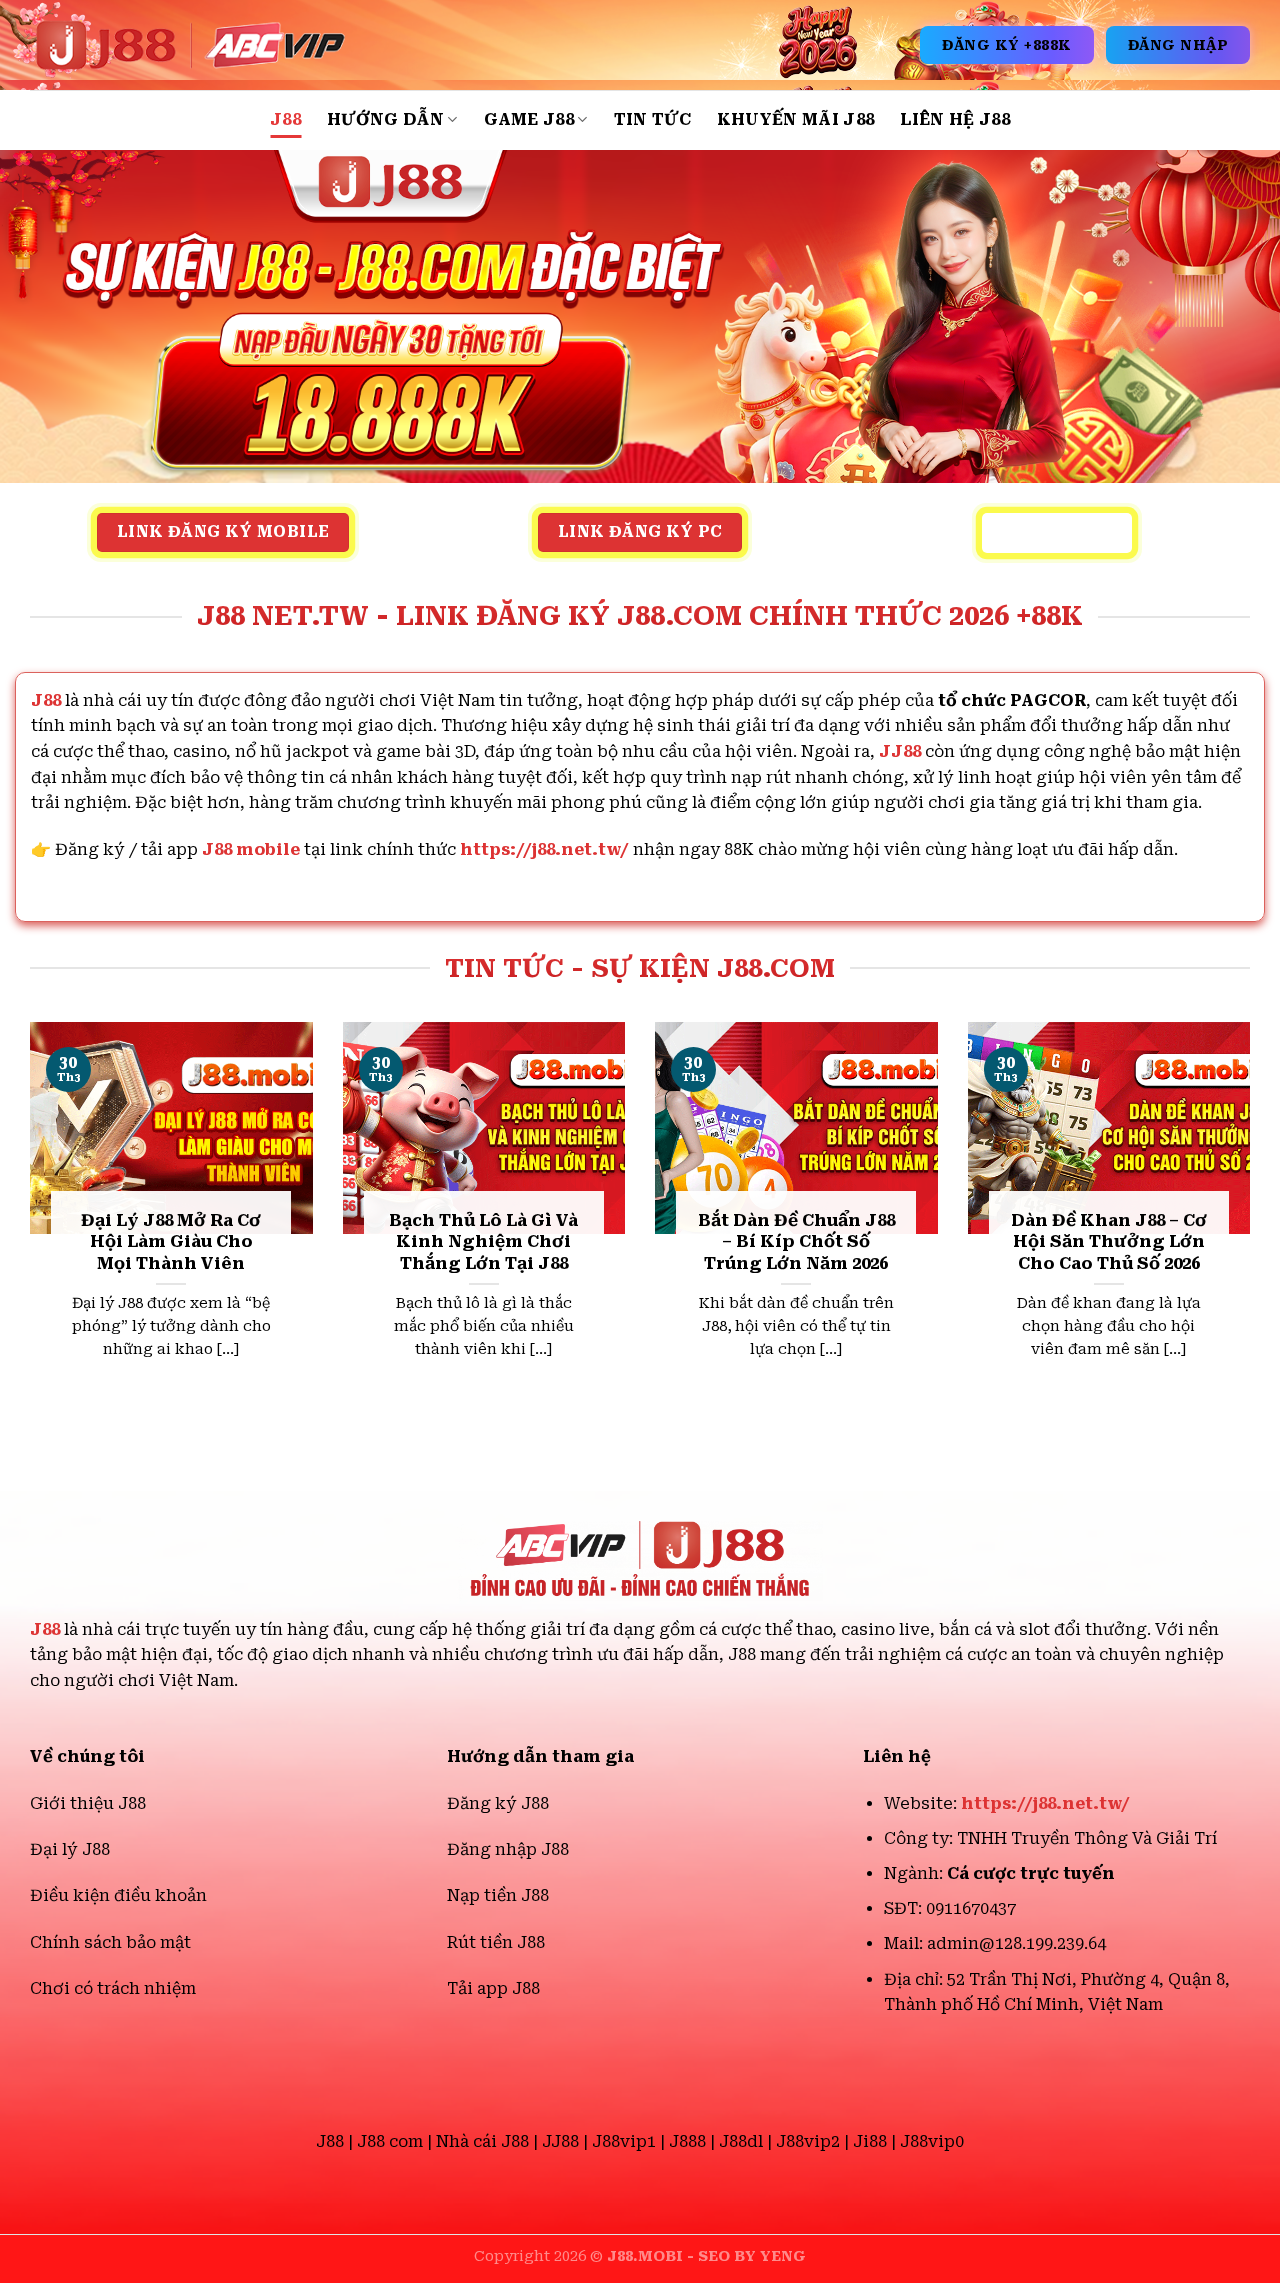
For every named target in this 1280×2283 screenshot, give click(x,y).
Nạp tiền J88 (498, 1895)
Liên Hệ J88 (955, 119)
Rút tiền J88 (496, 1942)
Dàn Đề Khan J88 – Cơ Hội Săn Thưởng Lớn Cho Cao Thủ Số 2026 (1109, 1242)
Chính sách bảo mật (110, 1942)
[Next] (1254, 1224)
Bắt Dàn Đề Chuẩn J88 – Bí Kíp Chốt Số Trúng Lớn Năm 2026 (796, 1242)
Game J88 (529, 119)
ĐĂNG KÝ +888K (1007, 45)
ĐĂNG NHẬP (1178, 45)
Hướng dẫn (385, 119)
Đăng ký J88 (498, 1803)
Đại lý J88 (70, 1849)
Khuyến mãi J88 (795, 119)
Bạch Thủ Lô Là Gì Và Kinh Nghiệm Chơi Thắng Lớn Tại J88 (483, 1242)
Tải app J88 (493, 1988)
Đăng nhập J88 (508, 1849)
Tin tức (652, 119)
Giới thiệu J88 (88, 1803)
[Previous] (26, 1224)
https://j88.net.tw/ (544, 849)
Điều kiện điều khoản (118, 1895)
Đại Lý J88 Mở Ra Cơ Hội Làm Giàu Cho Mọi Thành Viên (171, 1242)
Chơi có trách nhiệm (113, 1988)
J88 (285, 119)
